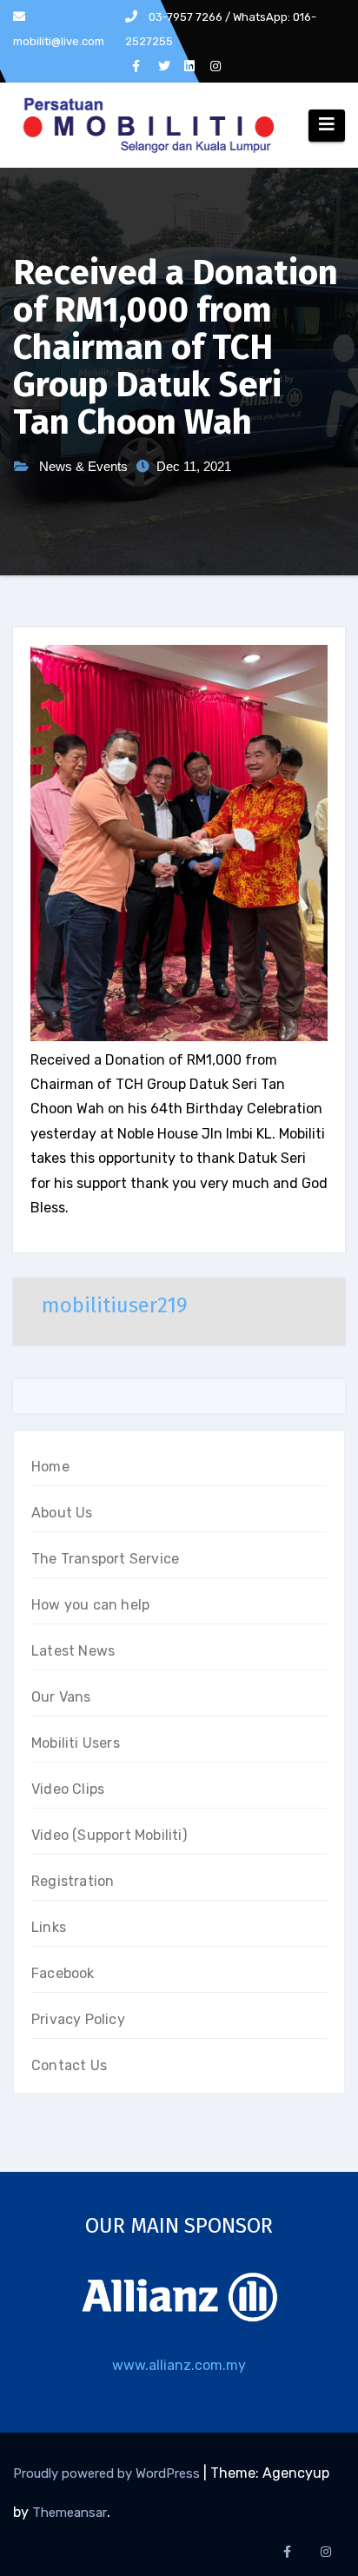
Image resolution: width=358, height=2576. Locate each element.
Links (49, 1927)
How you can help (90, 1605)
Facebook (63, 1973)
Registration (73, 1881)
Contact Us (69, 2065)
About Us (62, 1513)
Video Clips (68, 1789)
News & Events (83, 466)
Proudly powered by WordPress (108, 2473)
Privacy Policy (78, 2019)
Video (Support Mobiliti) (109, 1835)
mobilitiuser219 (115, 1305)
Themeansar (70, 2513)
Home (50, 1467)
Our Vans (61, 1697)
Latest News (73, 1651)
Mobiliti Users (76, 1743)
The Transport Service (105, 1559)
